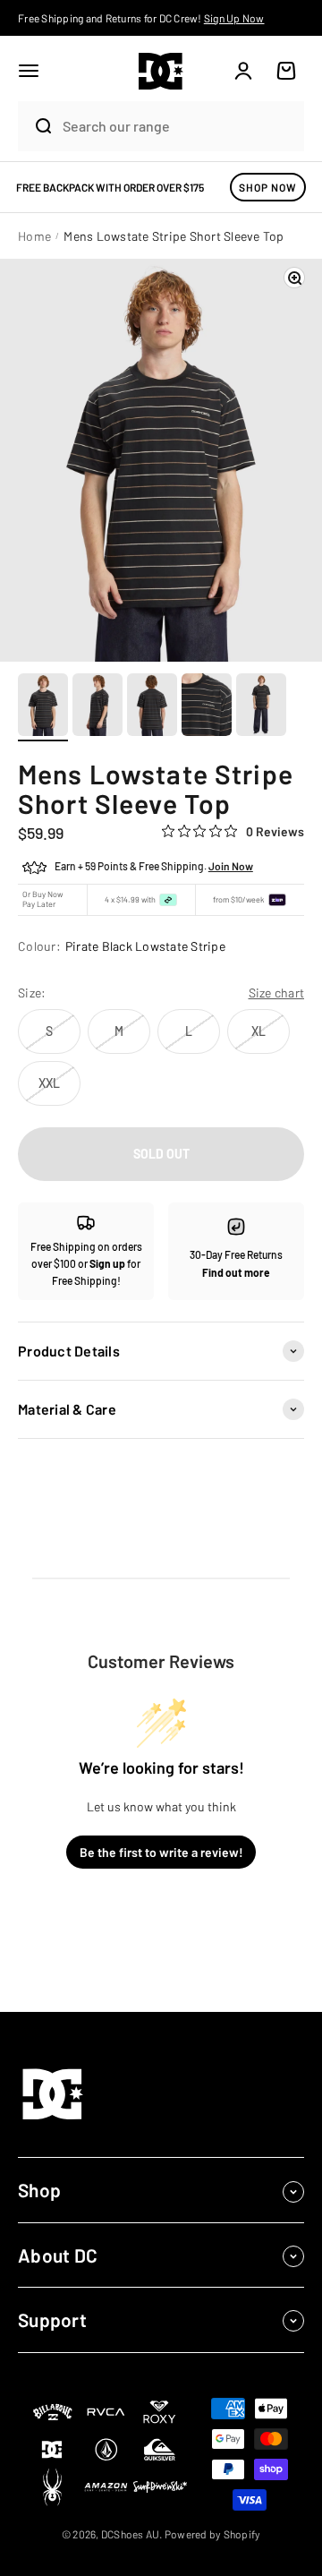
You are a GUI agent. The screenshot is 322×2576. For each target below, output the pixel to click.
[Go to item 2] (97, 707)
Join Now (231, 866)
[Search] (36, 126)
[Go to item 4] (207, 707)
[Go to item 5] (261, 707)
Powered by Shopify (213, 2534)
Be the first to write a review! (161, 1852)
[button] (29, 71)
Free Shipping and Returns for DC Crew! (141, 18)
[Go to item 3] (152, 707)
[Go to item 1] (43, 707)
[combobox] (179, 126)
